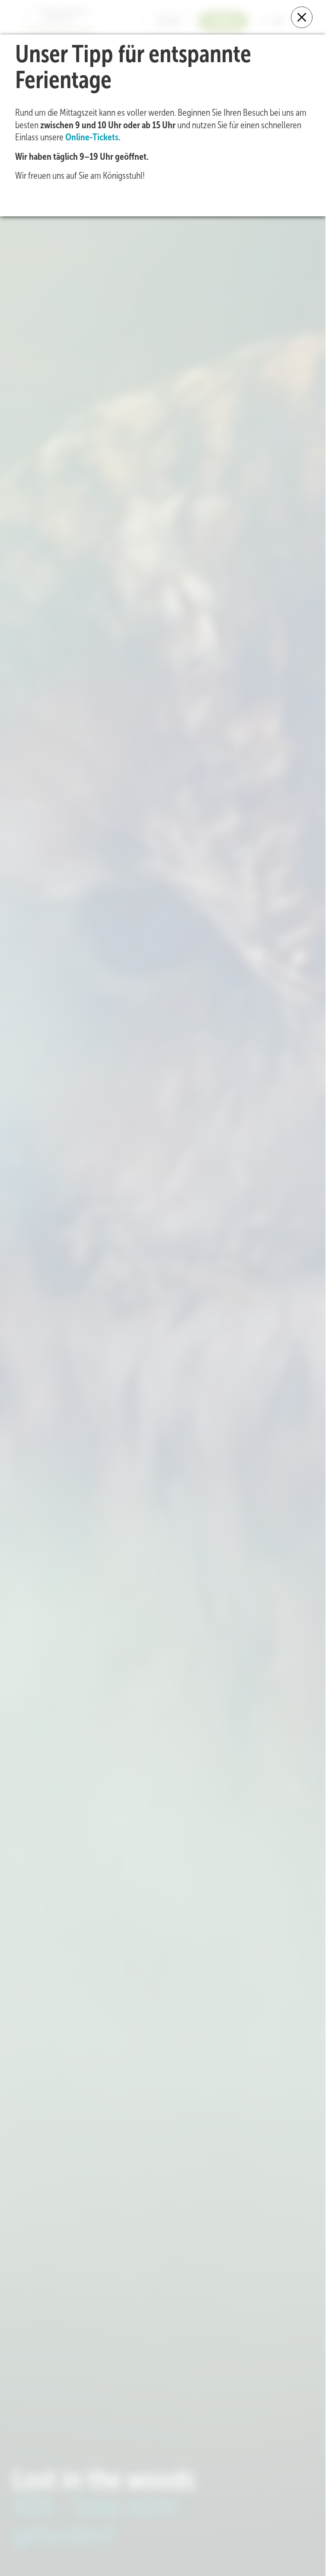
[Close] (302, 17)
